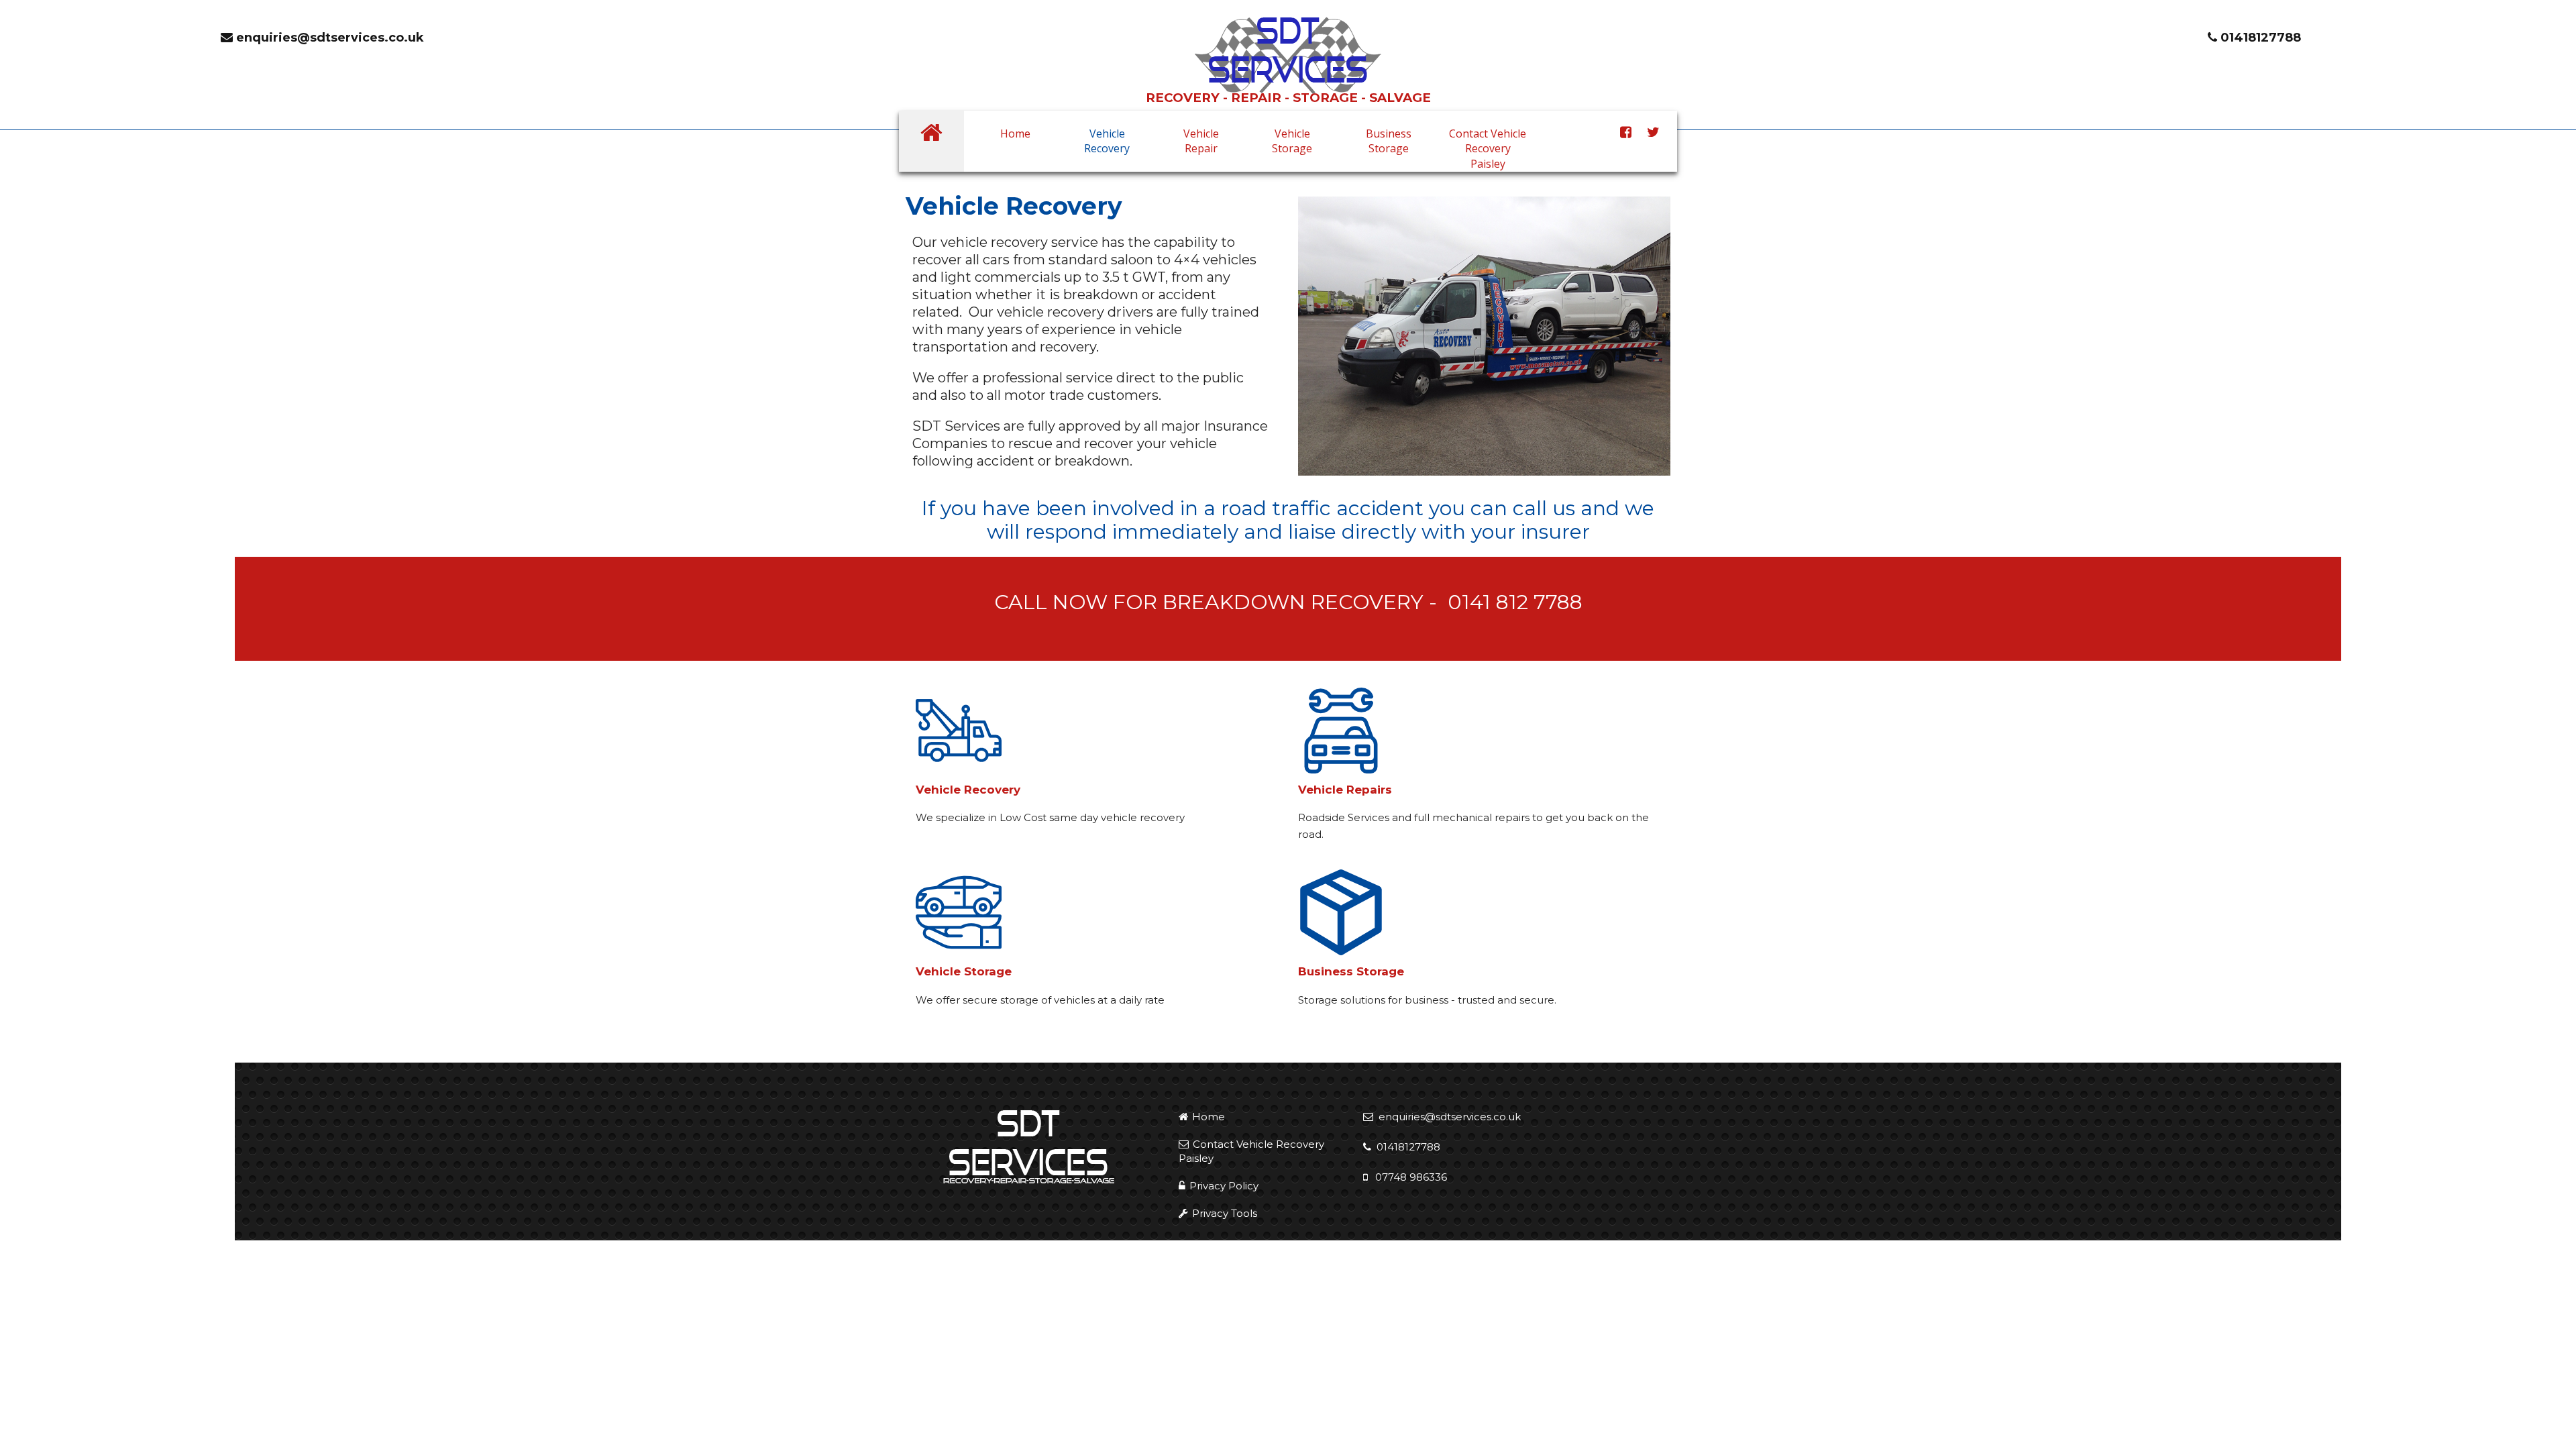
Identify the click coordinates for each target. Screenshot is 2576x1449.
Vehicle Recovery (1107, 141)
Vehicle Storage (1292, 141)
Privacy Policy (1224, 1186)
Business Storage (1389, 141)
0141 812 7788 (1515, 602)
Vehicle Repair (1201, 141)
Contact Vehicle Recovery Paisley (1488, 149)
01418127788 (2259, 38)
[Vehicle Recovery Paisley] (1288, 54)
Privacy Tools (1225, 1213)
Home (1015, 133)
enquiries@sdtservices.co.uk (328, 38)
